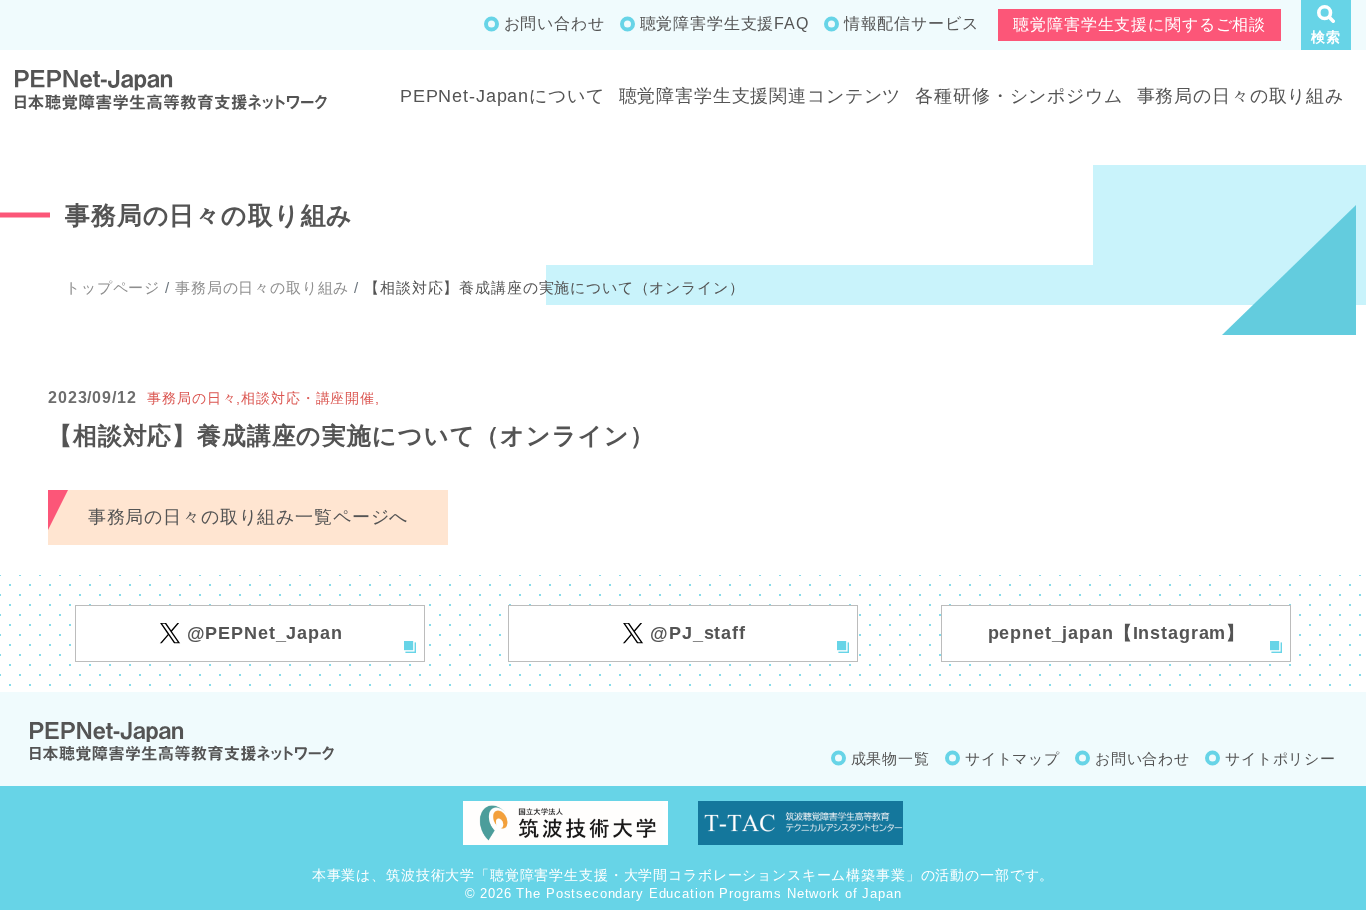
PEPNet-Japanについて (502, 96)
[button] (1326, 25)
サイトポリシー (1280, 758)
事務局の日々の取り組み (1240, 96)
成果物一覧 (890, 758)
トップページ (112, 287)
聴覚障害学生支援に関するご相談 (1139, 24)
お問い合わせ (554, 23)
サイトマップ (1012, 758)
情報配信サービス (911, 23)
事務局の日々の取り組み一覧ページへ (248, 517)
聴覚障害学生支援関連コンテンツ (760, 96)
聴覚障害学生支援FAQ (724, 23)
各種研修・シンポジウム (1018, 96)
